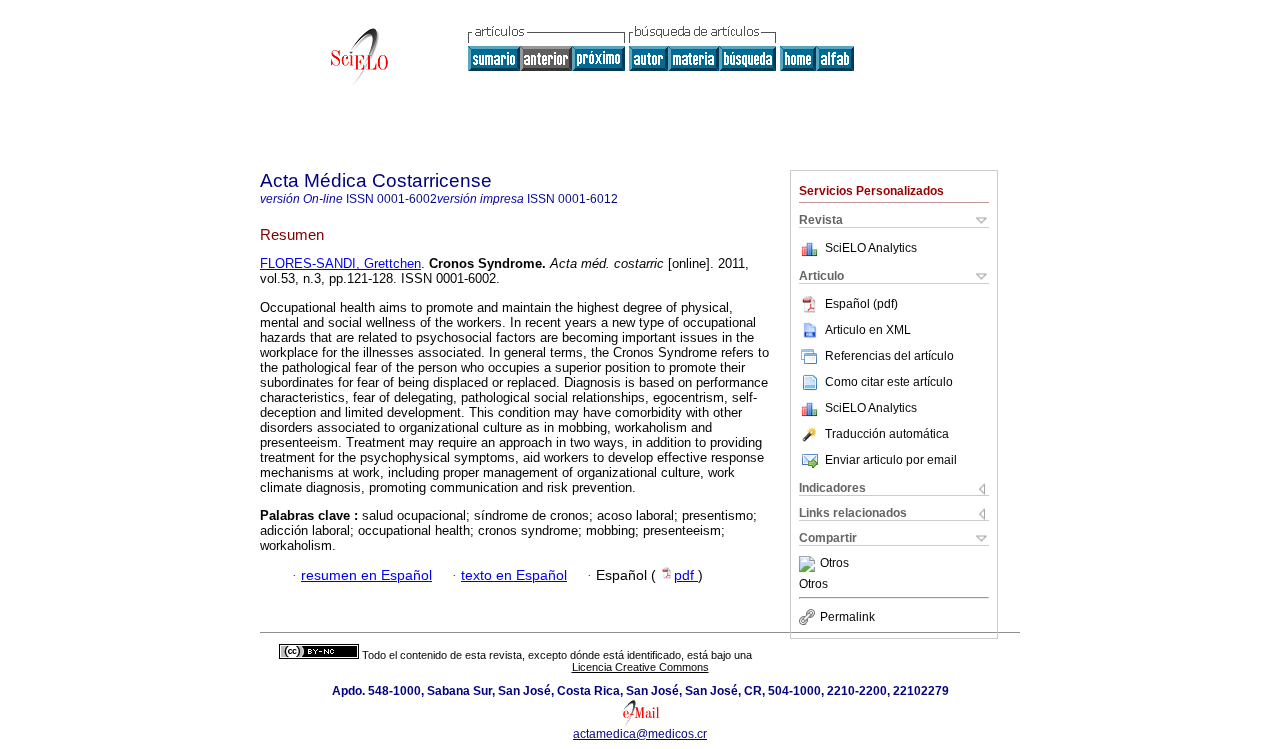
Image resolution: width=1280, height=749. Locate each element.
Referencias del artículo (889, 356)
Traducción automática (887, 434)
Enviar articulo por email (891, 460)
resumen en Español (366, 575)
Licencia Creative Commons (640, 667)
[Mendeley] (809, 564)
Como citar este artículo (889, 382)
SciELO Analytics (871, 248)
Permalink (847, 617)
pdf (686, 575)
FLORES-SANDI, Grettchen (340, 263)
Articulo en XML (868, 330)
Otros (834, 564)
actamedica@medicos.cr (640, 734)
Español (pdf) (861, 304)
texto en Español (514, 575)
